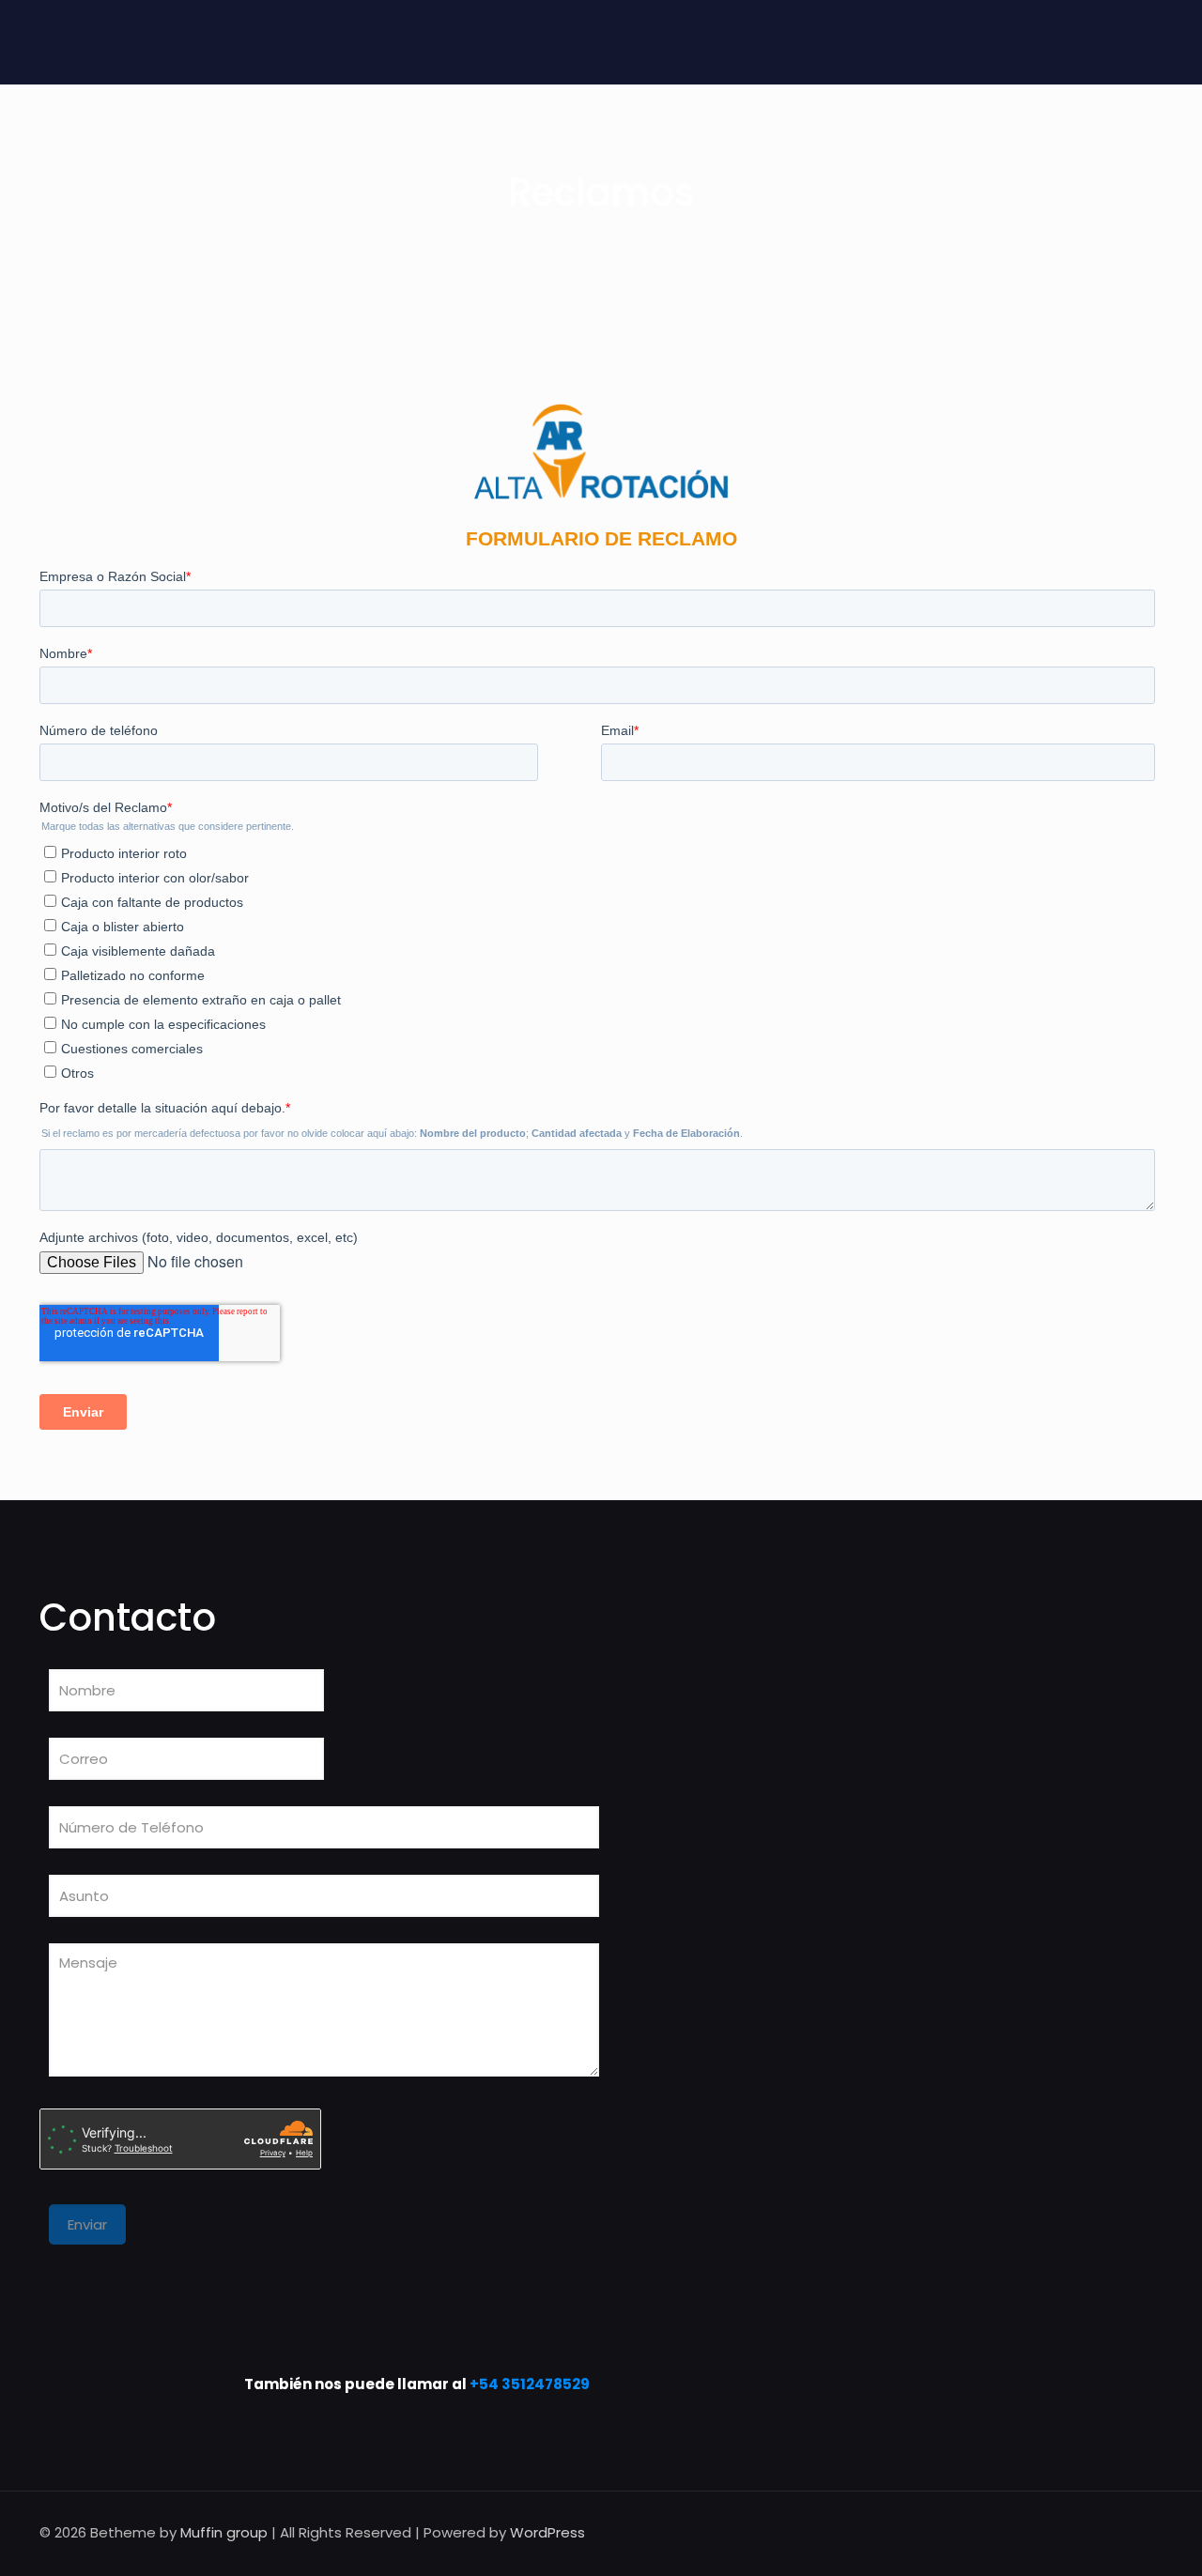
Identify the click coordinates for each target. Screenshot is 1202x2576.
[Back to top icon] (1143, 2531)
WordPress (547, 2532)
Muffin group (224, 2532)
